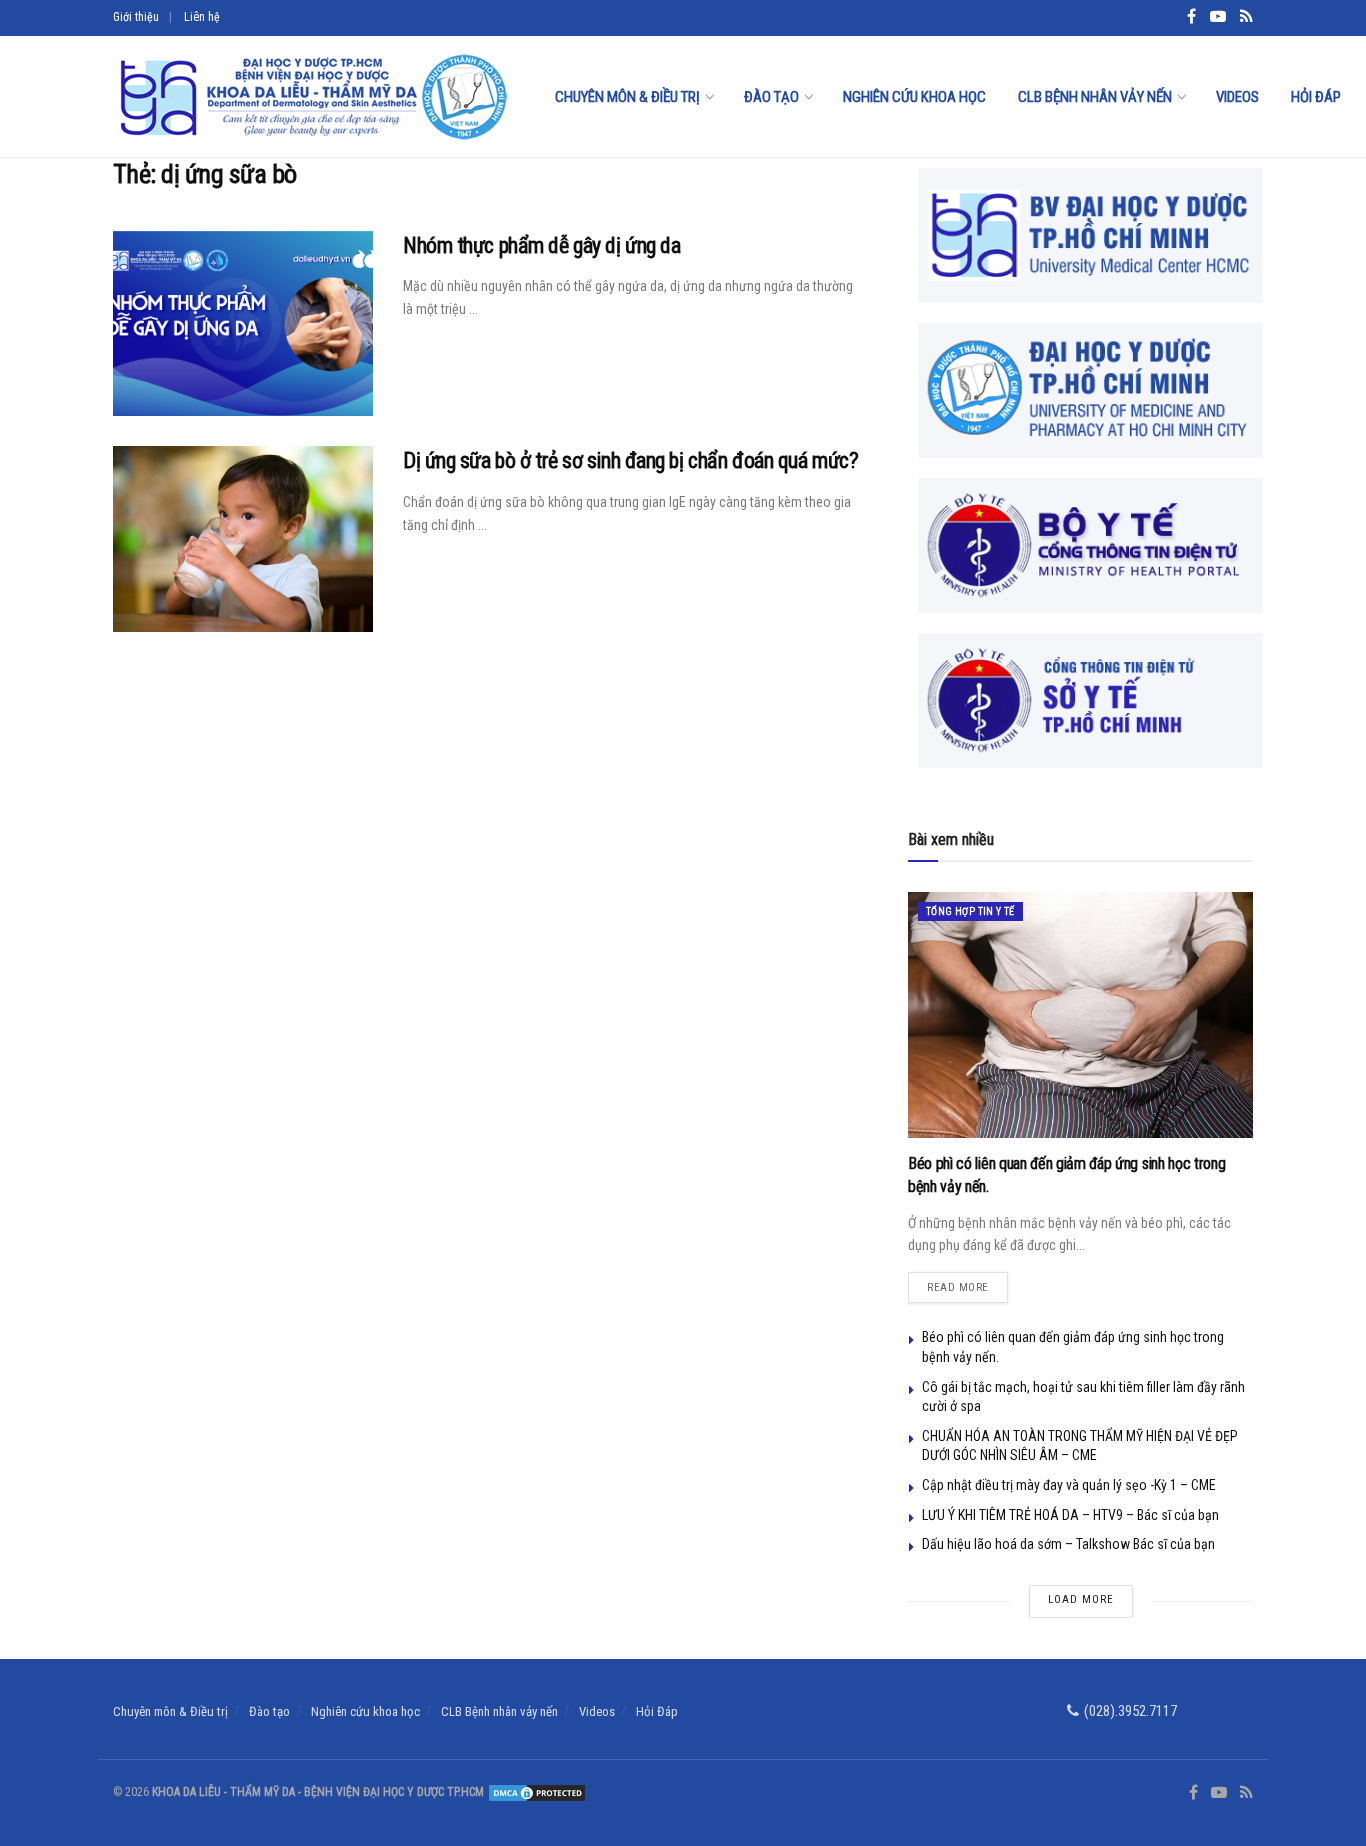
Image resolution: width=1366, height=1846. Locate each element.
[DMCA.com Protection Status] (535, 1792)
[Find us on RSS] (1246, 1793)
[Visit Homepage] (312, 97)
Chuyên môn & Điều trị (627, 97)
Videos (1237, 97)
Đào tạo (771, 97)
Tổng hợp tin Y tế (970, 911)
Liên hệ (202, 17)
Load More (1081, 1599)
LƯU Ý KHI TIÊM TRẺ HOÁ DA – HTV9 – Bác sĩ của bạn (1070, 1515)
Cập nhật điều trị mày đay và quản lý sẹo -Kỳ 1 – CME (1069, 1485)
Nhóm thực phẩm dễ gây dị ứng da (541, 245)
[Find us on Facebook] (1193, 1793)
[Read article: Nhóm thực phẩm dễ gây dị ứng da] (243, 324)
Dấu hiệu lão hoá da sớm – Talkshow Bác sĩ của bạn (1068, 1544)
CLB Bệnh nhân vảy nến (1095, 97)
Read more (967, 1283)
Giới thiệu (136, 17)
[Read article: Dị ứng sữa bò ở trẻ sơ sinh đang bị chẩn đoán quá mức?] (243, 539)
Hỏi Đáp (1316, 97)
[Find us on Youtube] (1219, 1793)
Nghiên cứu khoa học (914, 97)
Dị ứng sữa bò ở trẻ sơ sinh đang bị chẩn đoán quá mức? (630, 460)
